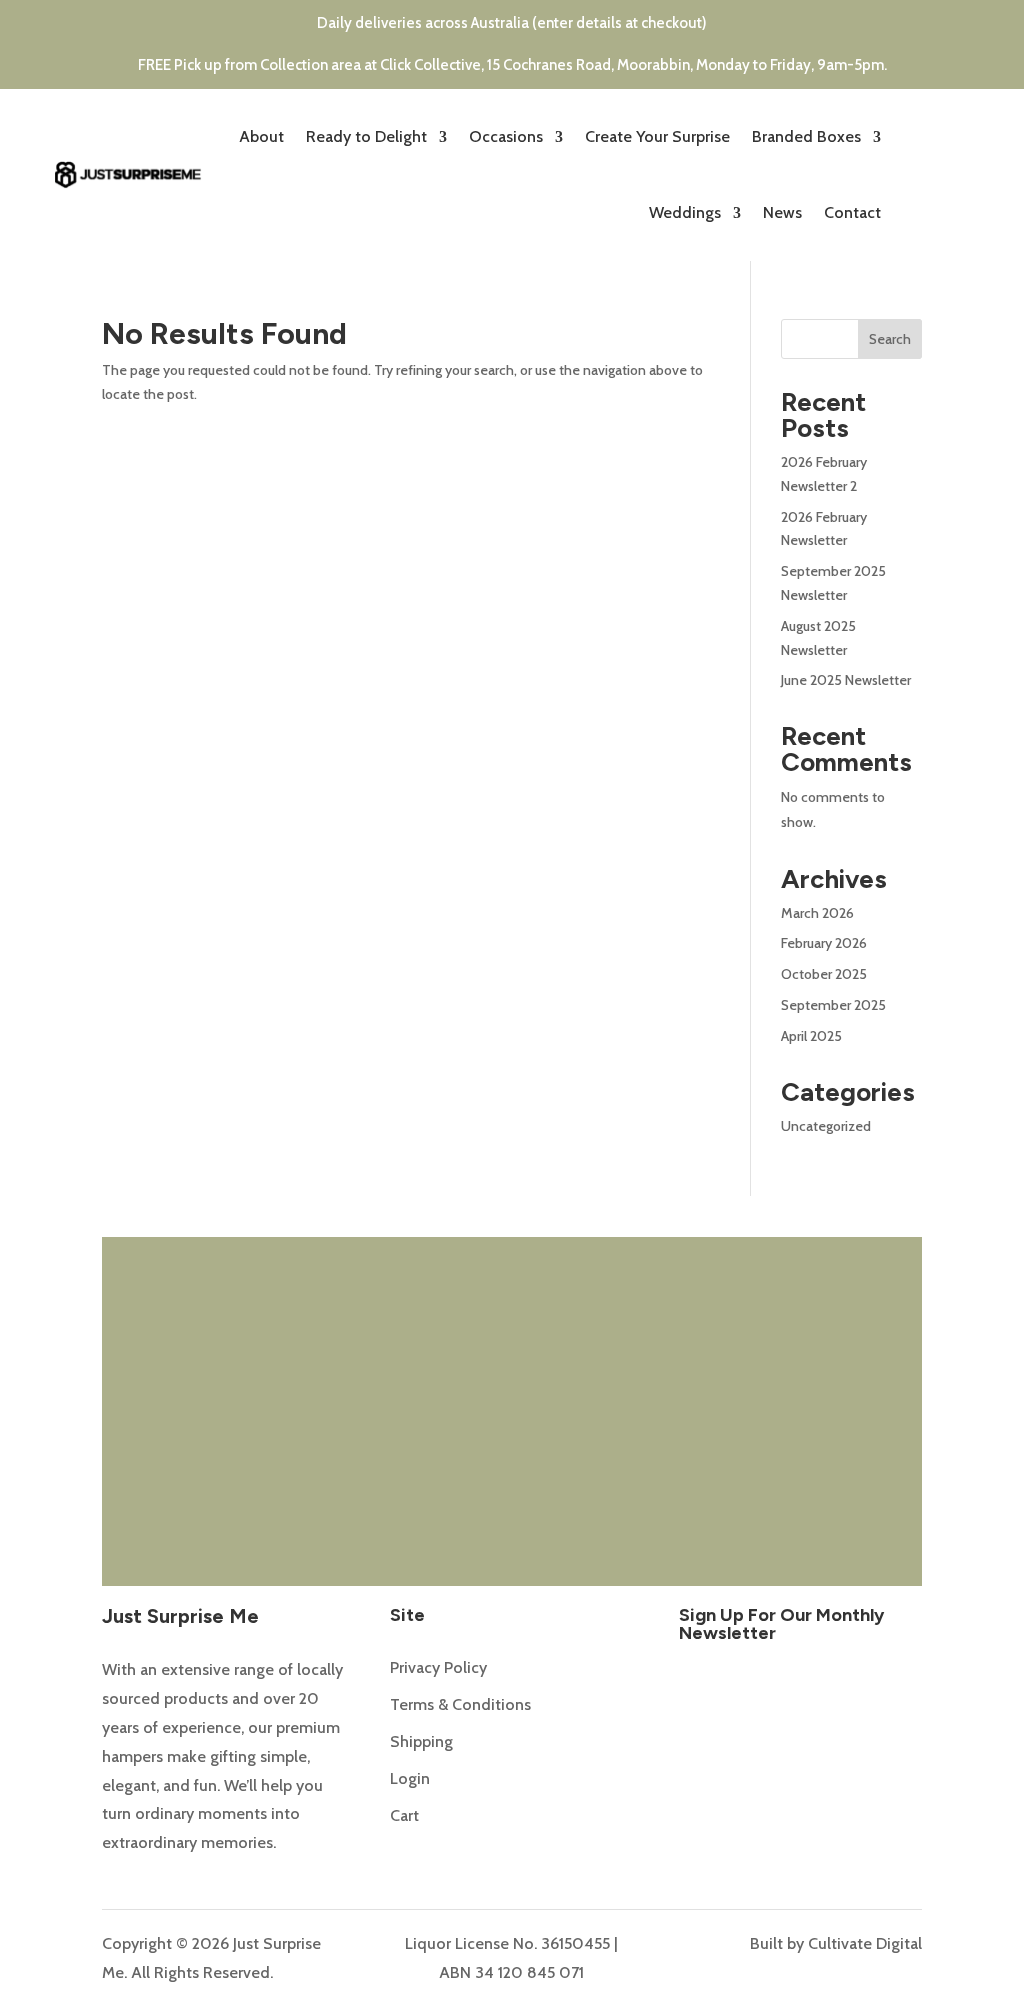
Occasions (506, 136)
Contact (852, 212)
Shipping (421, 1741)
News (782, 212)
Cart (404, 1815)
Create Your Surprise (657, 136)
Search (890, 339)
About (261, 136)
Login (410, 1778)
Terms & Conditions (460, 1704)
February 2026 (824, 943)
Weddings (685, 212)
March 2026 (817, 913)
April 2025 (811, 1036)
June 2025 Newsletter (846, 680)
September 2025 (833, 1005)
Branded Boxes (806, 136)
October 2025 (824, 974)
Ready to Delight (366, 136)
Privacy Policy (438, 1667)
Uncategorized (826, 1126)
